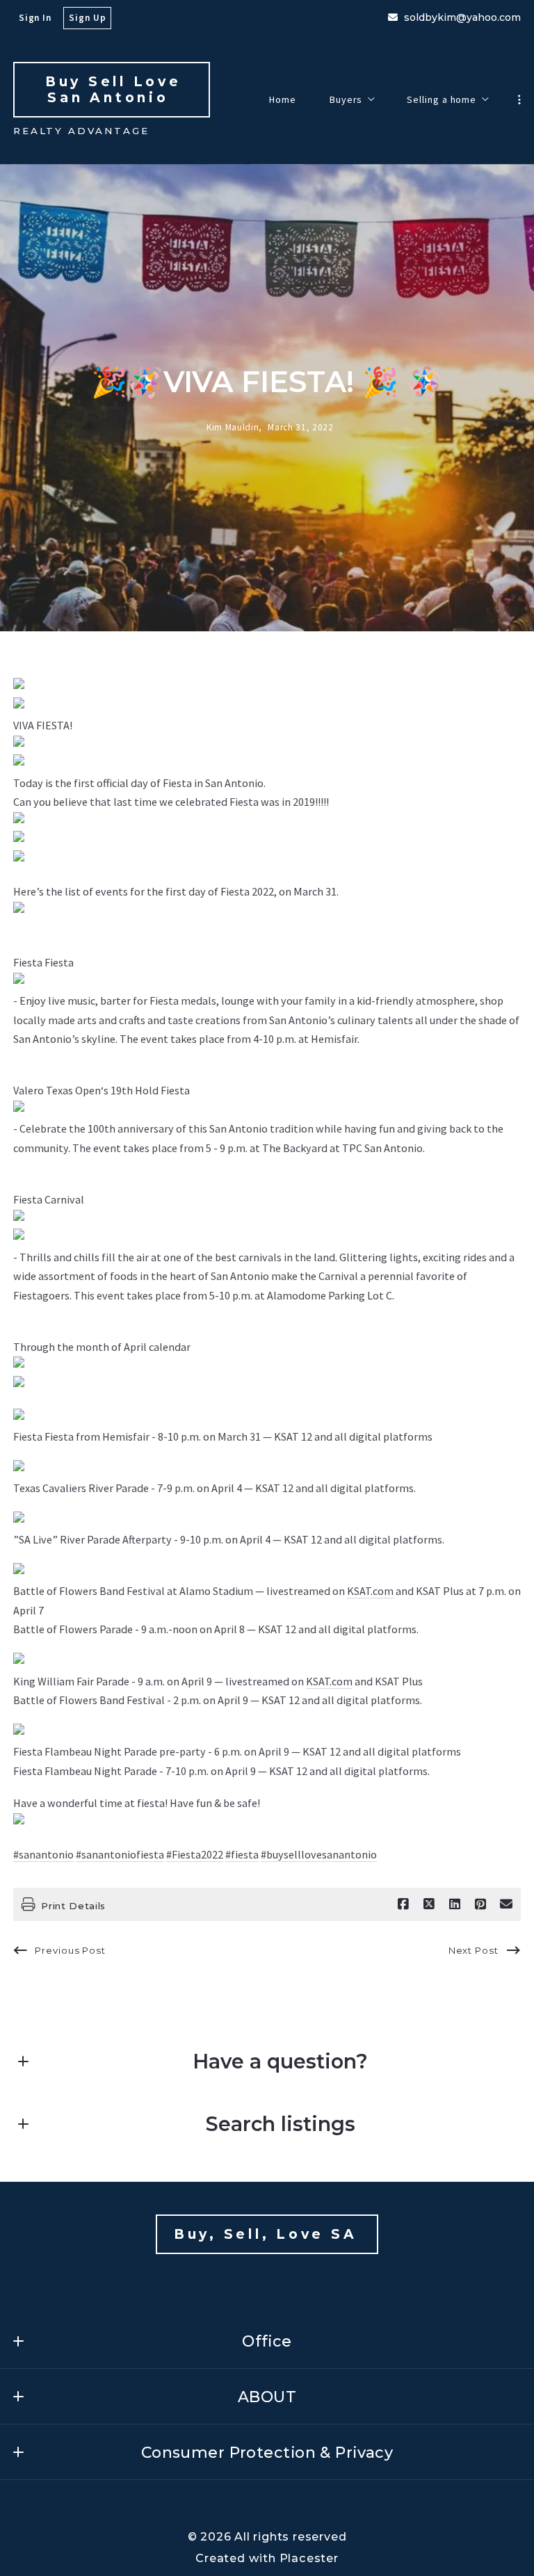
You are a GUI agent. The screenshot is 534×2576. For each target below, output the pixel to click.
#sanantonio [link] (43, 1854)
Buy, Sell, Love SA (269, 2234)
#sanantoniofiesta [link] (120, 1854)
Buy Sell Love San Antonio (117, 90)
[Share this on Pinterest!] (480, 1904)
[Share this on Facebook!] (403, 1904)
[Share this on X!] (429, 1904)
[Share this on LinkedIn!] (455, 1904)
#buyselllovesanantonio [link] (319, 1854)
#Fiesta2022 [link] (195, 1854)
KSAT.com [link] (370, 1591)
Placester (309, 2558)
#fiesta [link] (242, 1854)
